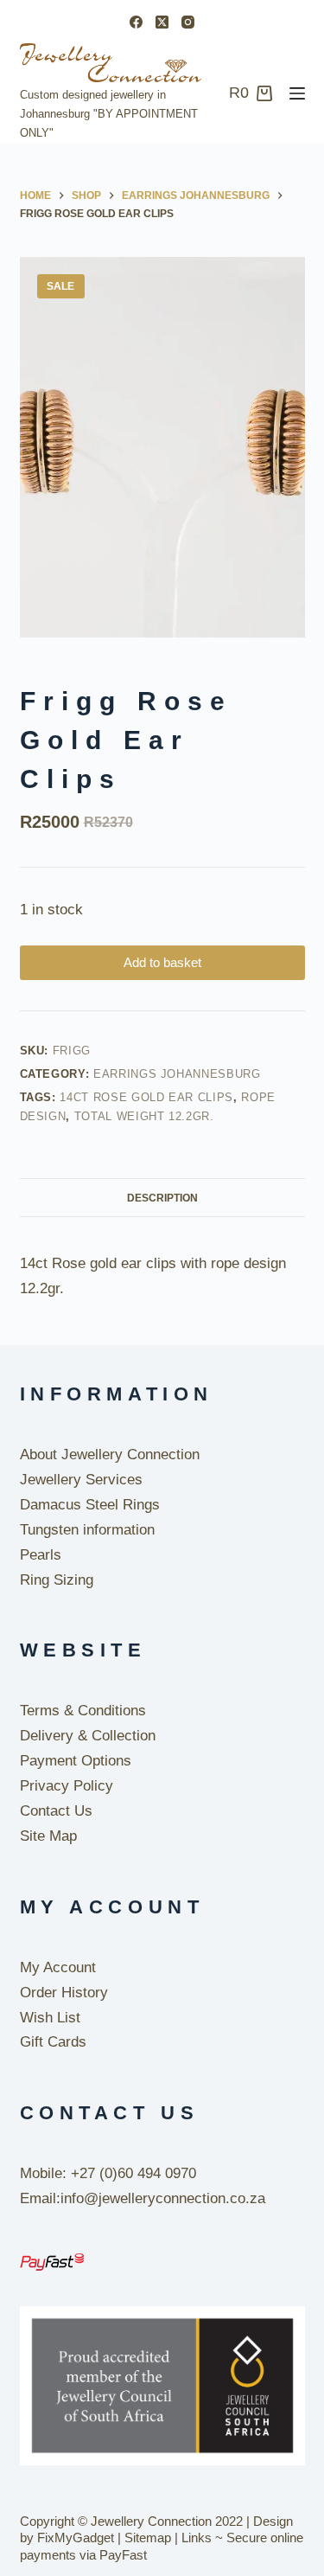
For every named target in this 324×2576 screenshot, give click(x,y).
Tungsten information (87, 1530)
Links (197, 2538)
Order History (64, 1993)
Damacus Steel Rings (90, 1505)
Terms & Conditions (83, 1711)
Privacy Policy (67, 1786)
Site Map (48, 1836)
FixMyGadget (76, 2538)
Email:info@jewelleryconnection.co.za (143, 2198)
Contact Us (56, 1811)
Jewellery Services (81, 1480)
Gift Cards (53, 2042)
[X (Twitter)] (162, 22)
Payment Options (76, 1761)
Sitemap (148, 2538)
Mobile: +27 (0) (69, 2173)
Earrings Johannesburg (177, 1074)
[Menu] (297, 93)
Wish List (50, 2018)
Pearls (41, 1555)
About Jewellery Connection (110, 1455)
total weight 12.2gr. (144, 1116)
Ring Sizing (57, 1580)
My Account (58, 1967)
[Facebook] (136, 22)
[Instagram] (188, 22)
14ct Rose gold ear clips (146, 1097)
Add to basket (162, 962)
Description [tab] (162, 1198)
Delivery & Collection (88, 1736)
